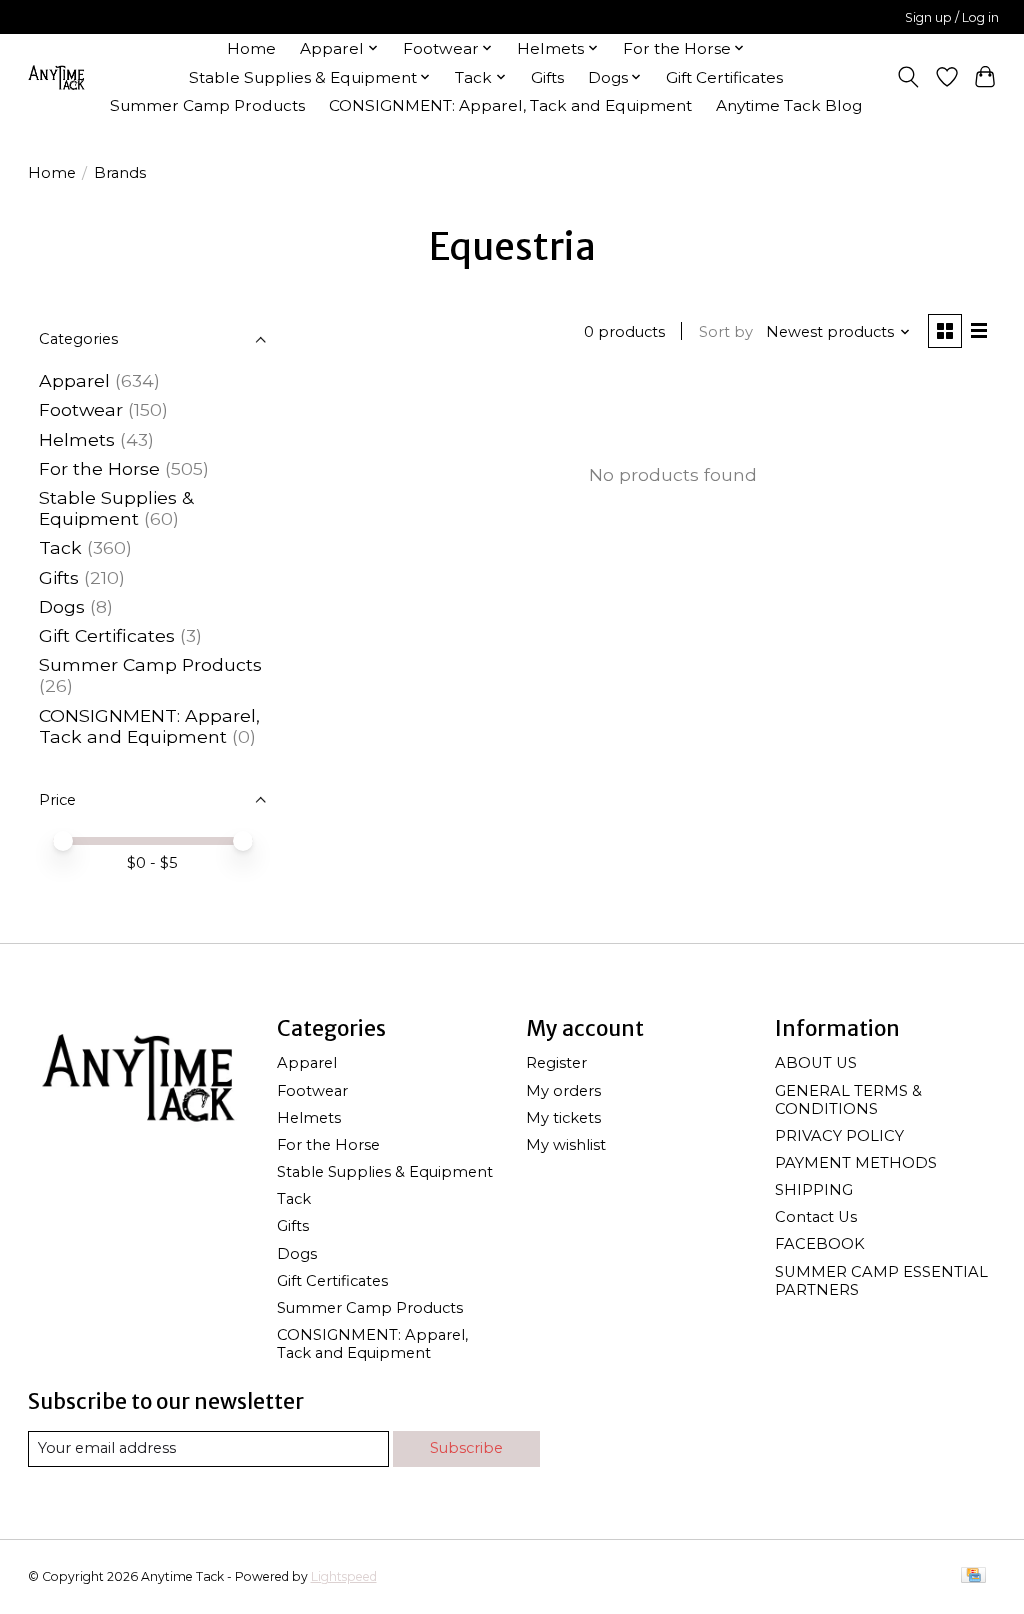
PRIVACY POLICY (839, 1136)
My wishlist (566, 1145)
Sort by (726, 332)
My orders (563, 1091)
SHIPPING (814, 1190)
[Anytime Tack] (56, 77)
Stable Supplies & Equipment (116, 508)
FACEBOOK (820, 1244)
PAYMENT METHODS (856, 1163)
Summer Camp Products (207, 105)
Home (251, 48)
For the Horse (99, 468)
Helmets (77, 439)
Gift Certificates (724, 77)
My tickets (563, 1118)
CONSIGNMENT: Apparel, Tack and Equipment (510, 105)
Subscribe (466, 1448)
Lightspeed (344, 1576)
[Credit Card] (973, 1576)
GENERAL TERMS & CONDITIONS (848, 1100)
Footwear (81, 409)
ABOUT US (816, 1063)
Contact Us (816, 1217)
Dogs (62, 606)
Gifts (547, 77)
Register (556, 1063)
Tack (60, 547)
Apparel (74, 380)
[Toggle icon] (907, 77)
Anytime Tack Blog (789, 105)
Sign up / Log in (952, 17)
